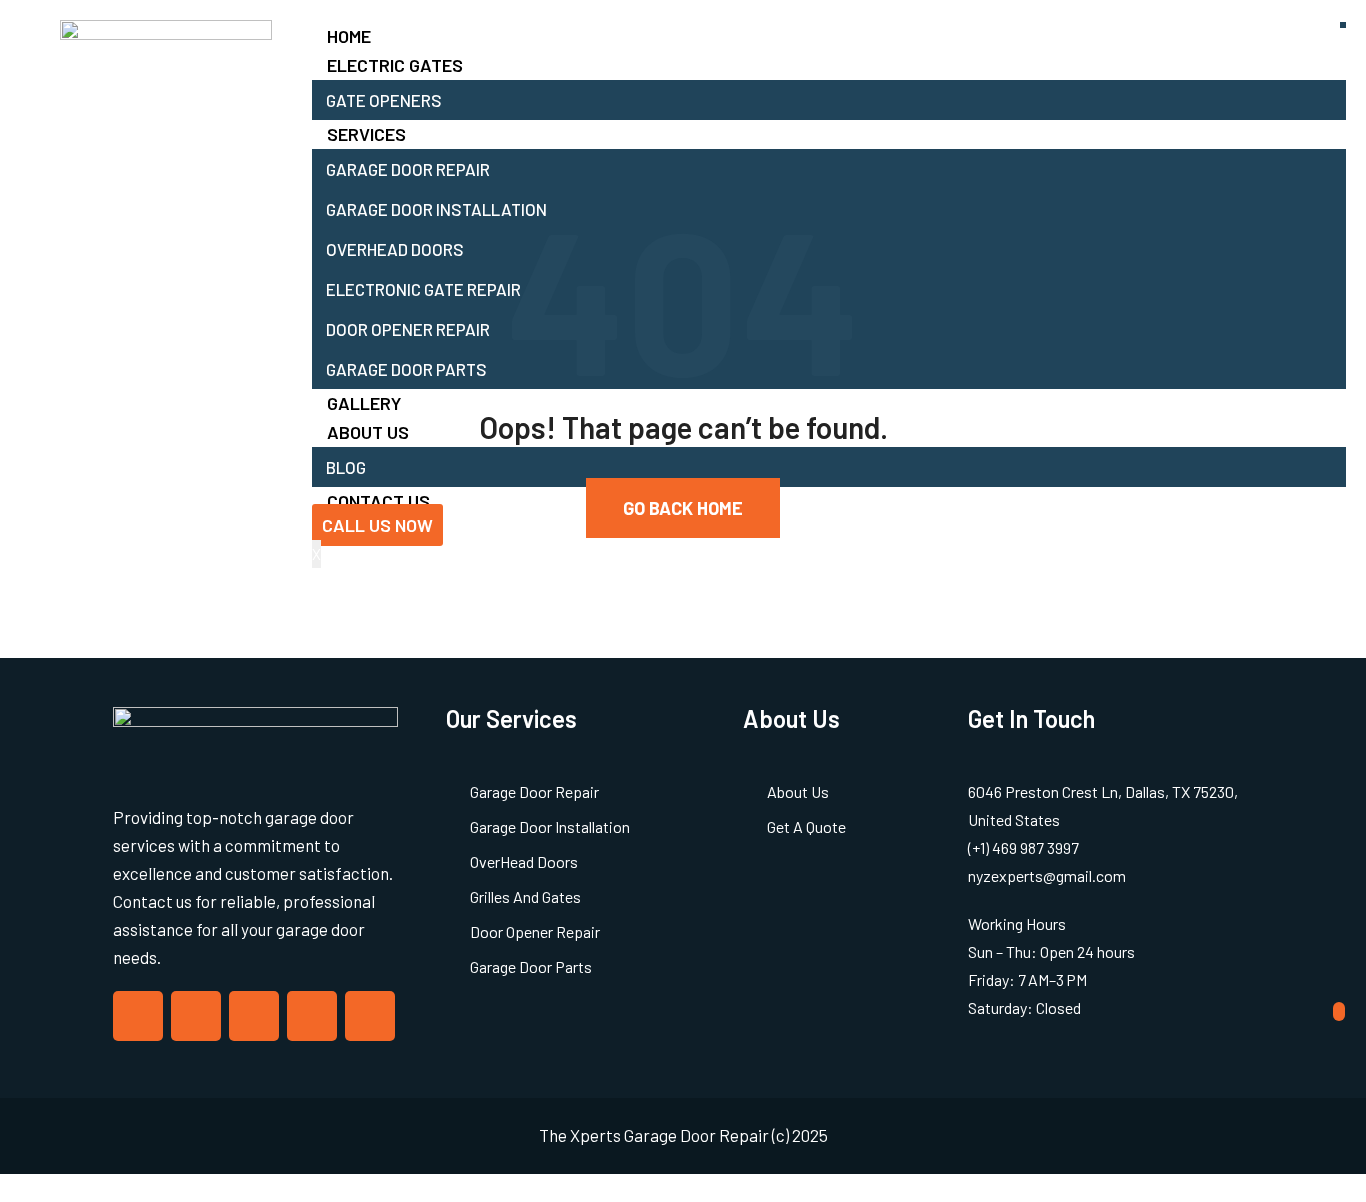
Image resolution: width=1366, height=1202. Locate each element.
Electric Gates (395, 65)
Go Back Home (683, 508)
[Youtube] (370, 1016)
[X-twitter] (196, 1016)
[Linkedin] (254, 1016)
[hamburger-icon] (1343, 25)
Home (349, 36)
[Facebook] (138, 1016)
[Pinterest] (312, 1016)
